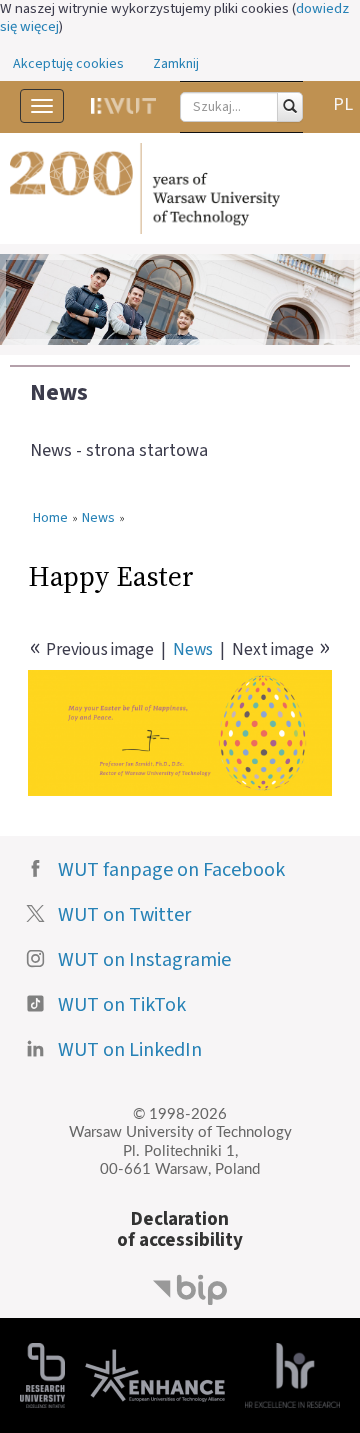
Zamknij (176, 64)
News (59, 393)
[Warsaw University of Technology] (180, 189)
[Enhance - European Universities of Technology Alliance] (155, 1374)
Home (50, 519)
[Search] (290, 107)
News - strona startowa (119, 450)
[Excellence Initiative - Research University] (42, 1374)
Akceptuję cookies (68, 64)
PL (343, 104)
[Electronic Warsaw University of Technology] (123, 106)
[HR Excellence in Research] (292, 1374)
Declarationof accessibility (180, 1229)
